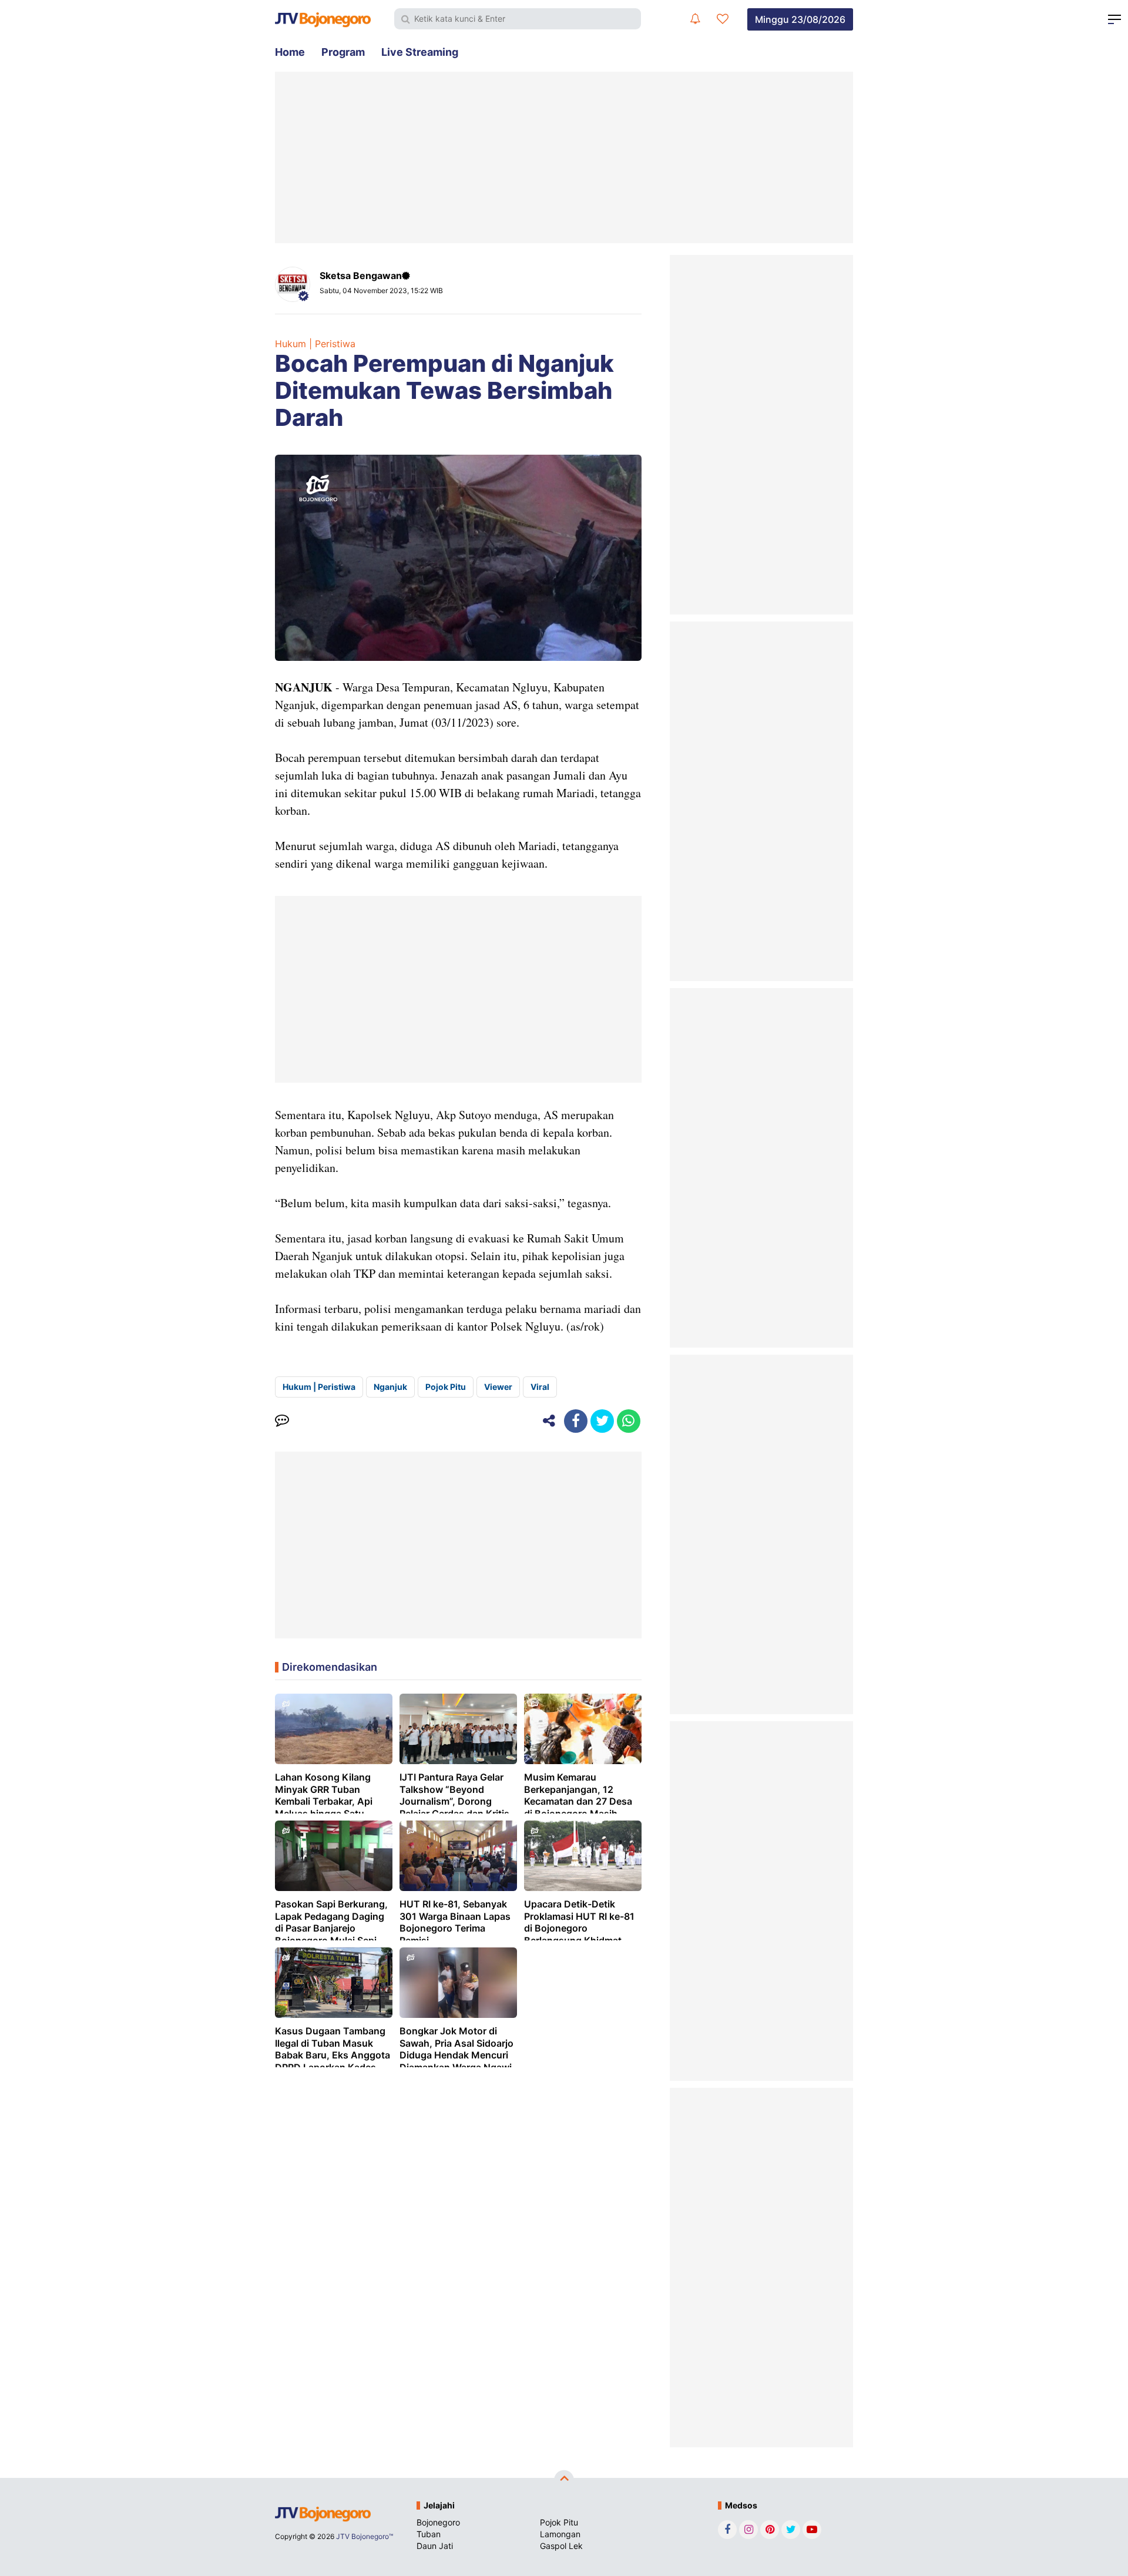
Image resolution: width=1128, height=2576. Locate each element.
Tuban (429, 2534)
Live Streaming (420, 52)
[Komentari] (282, 1421)
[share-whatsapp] (629, 1421)
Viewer (498, 1387)
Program (343, 52)
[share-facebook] (576, 1421)
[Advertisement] (564, 157)
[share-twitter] (602, 1421)
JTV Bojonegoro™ (365, 2536)
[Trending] (723, 19)
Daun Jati (435, 2546)
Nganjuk (390, 1387)
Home (290, 52)
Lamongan (560, 2534)
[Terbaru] (695, 19)
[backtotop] (564, 2480)
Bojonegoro (438, 2522)
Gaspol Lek (561, 2546)
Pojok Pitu (446, 1387)
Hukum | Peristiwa (315, 344)
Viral (540, 1387)
